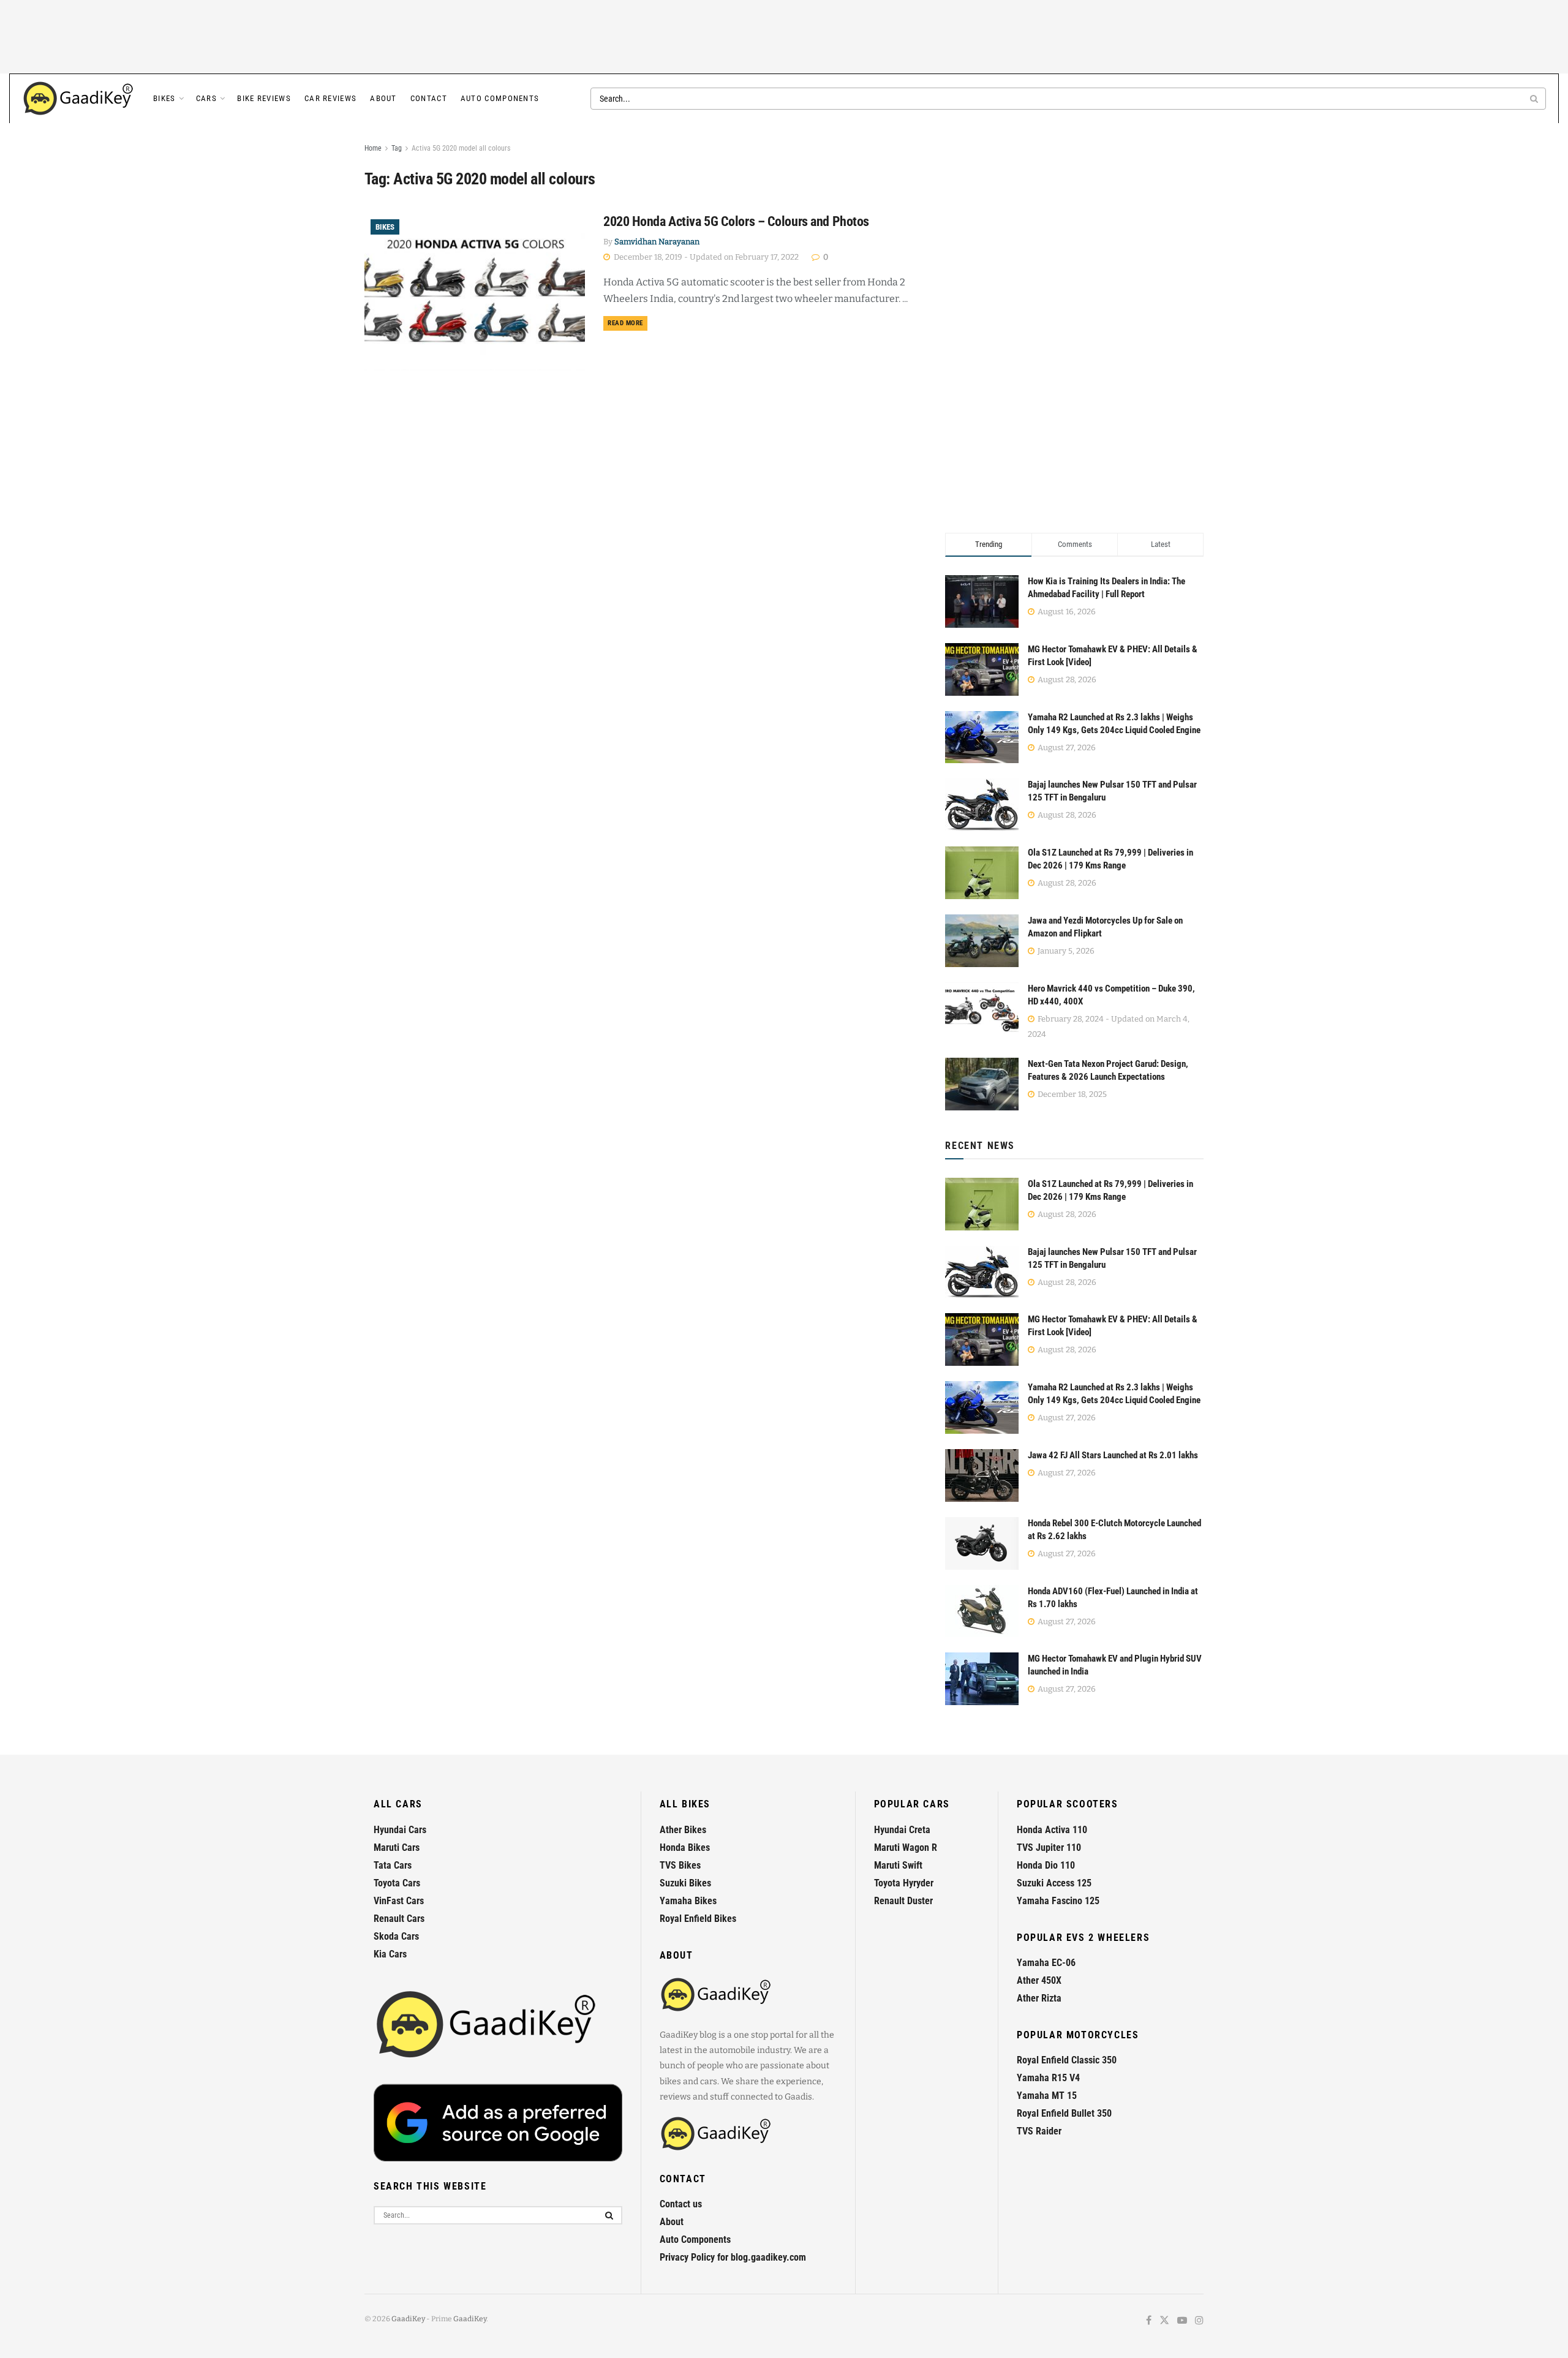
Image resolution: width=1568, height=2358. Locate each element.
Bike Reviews (264, 98)
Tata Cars (393, 1865)
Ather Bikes (683, 1830)
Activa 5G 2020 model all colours (461, 148)
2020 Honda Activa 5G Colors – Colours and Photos (736, 221)
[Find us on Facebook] (1149, 2321)
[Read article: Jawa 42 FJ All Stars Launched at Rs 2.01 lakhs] (982, 1475)
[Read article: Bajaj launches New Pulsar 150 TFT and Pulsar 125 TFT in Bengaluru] (982, 1272)
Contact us (681, 2204)
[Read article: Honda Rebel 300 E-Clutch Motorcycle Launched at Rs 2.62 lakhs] (982, 1543)
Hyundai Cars (400, 1830)
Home (373, 148)
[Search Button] (1535, 99)
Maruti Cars (397, 1848)
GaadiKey (408, 2319)
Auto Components (500, 98)
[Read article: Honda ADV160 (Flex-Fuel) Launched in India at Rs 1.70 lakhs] (982, 1611)
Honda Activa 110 (1052, 1830)
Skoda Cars (396, 1936)
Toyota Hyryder (904, 1883)
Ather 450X (1039, 1980)
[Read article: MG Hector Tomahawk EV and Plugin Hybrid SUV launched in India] (982, 1679)
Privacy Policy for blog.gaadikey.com (733, 2257)
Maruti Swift (898, 1865)
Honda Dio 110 (1046, 1865)
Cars (206, 98)
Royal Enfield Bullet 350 (1064, 2113)
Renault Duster (903, 1901)
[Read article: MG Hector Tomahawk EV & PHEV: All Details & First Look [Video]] (982, 1339)
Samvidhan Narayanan (657, 242)
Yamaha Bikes (688, 1901)
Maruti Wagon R (906, 1848)
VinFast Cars (399, 1901)
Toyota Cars (397, 1883)
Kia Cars (390, 1954)
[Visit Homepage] (79, 99)
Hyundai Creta (902, 1830)
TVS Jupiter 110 (1049, 1848)
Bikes (164, 98)
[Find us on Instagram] (1199, 2321)
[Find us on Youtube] (1182, 2321)
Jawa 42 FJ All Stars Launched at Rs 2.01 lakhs (1113, 1455)
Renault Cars (399, 1919)
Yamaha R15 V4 (1048, 2078)
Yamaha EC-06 (1046, 1963)
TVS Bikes (680, 1865)
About (383, 98)
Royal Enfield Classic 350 (1067, 2060)
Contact (429, 98)
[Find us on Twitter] (1164, 2321)
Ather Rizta (1039, 1998)
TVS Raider (1039, 2131)
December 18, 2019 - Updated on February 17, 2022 (705, 257)
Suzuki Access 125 (1054, 1883)
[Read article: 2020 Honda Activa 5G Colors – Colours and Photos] (475, 292)
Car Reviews (330, 98)
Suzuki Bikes (685, 1883)
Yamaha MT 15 (1047, 2096)
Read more (628, 323)
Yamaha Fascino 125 (1058, 1901)
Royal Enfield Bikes (698, 1919)
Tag (397, 148)
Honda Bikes (685, 1848)
